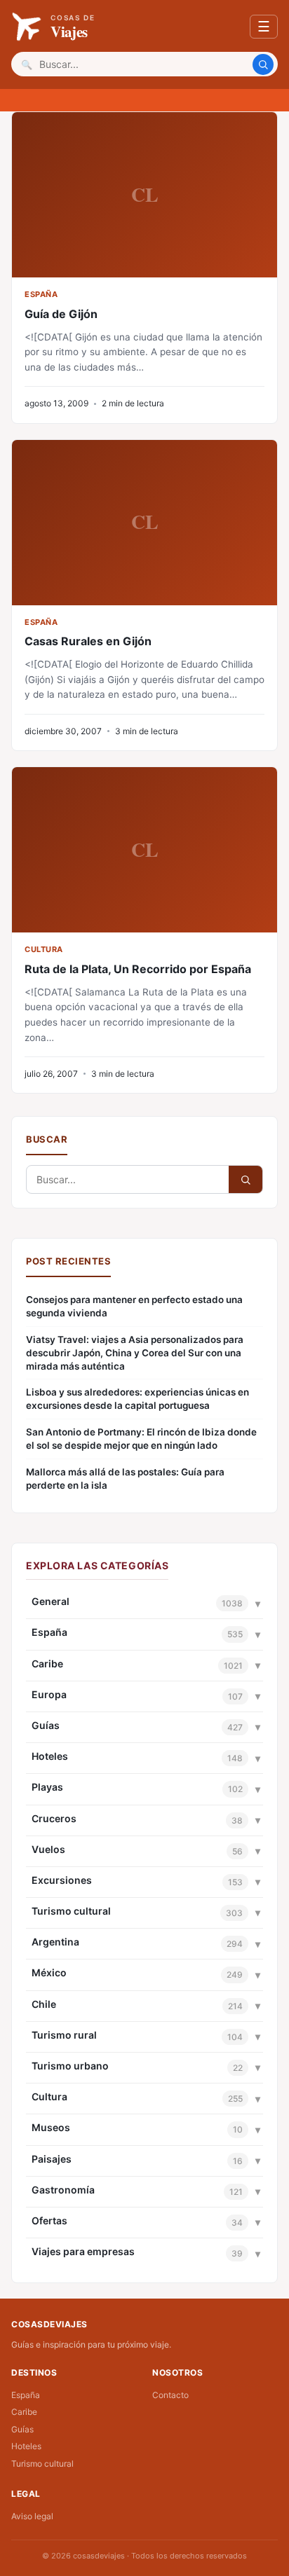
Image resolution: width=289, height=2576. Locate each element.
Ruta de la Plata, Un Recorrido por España (138, 969)
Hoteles (50, 1756)
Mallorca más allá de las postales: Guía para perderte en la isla (125, 1479)
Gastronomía (63, 2190)
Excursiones (62, 1880)
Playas (47, 1787)
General (51, 1601)
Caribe (47, 1664)
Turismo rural (64, 2035)
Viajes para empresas (83, 2251)
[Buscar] (263, 64)
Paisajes (52, 2159)
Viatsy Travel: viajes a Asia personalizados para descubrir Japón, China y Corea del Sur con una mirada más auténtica (135, 1353)
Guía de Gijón (61, 314)
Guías (46, 1725)
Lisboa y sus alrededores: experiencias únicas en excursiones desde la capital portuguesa (137, 1399)
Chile (44, 2004)
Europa (49, 1694)
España (49, 1632)
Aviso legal (32, 2516)
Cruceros (54, 1818)
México (49, 1972)
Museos (51, 2127)
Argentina (55, 1942)
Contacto (170, 2395)
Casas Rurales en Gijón (88, 641)
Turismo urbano (70, 2066)
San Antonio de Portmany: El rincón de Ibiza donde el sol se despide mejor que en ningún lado (141, 1439)
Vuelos (48, 1849)
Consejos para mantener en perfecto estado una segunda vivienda (134, 1306)
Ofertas (49, 2220)
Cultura (49, 2096)
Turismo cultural (71, 1911)
